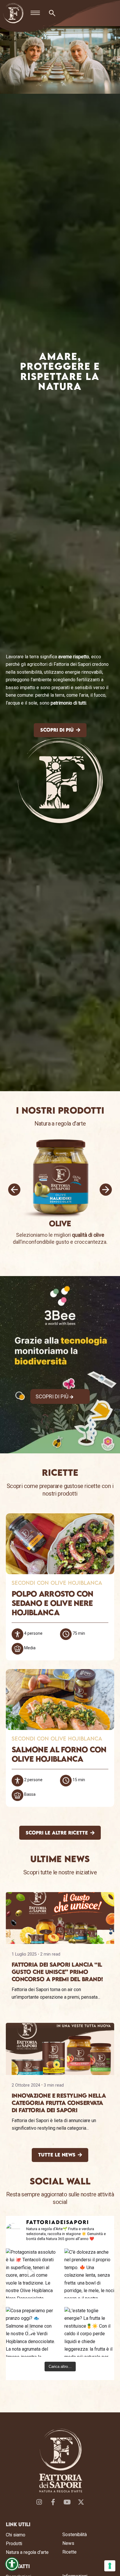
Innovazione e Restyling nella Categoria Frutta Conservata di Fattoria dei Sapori (59, 2103)
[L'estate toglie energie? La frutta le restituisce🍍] (89, 2332)
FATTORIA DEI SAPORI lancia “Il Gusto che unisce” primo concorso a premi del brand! (57, 1972)
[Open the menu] (35, 13)
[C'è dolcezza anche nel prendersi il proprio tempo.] (89, 2273)
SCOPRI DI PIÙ (57, 730)
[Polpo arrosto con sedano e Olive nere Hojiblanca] (60, 1544)
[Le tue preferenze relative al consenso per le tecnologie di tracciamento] (110, 2566)
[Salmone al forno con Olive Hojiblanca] (60, 1700)
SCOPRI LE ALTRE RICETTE (57, 1833)
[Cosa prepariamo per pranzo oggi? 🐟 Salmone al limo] (31, 2332)
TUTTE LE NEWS (57, 2155)
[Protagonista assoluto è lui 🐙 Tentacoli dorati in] (31, 2273)
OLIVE (60, 1223)
